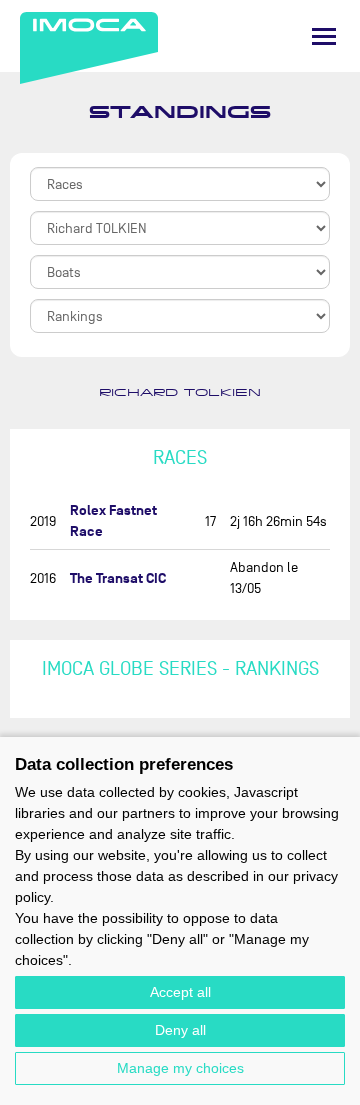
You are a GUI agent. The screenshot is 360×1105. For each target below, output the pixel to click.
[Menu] (324, 36)
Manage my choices (180, 1068)
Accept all (180, 992)
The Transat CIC (118, 578)
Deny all (180, 1030)
